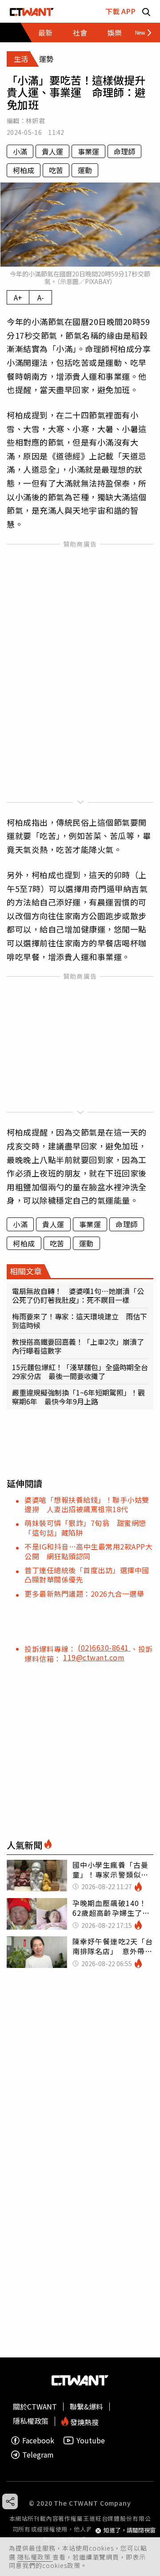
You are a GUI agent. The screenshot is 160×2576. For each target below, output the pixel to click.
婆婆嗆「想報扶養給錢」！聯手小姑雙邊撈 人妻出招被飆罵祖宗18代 (87, 1504)
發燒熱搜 (84, 2421)
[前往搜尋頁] (146, 11)
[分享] (10, 2501)
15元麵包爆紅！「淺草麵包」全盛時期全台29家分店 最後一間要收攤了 (80, 1371)
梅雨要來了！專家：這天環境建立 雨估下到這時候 (80, 1321)
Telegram (38, 2455)
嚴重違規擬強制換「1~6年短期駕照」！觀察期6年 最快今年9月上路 (78, 1397)
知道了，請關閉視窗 (130, 2530)
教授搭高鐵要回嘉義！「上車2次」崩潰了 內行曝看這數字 (80, 1346)
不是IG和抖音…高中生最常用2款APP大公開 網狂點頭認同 (88, 1551)
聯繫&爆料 (86, 2406)
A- (41, 297)
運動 (85, 170)
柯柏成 (24, 170)
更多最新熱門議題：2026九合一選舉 (84, 1594)
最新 (45, 32)
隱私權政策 (35, 2557)
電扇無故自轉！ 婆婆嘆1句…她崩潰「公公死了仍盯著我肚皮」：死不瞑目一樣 (78, 1295)
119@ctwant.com (94, 1657)
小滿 (20, 151)
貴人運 (52, 151)
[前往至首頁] (32, 11)
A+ (18, 297)
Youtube (91, 2440)
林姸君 (35, 121)
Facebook (38, 2440)
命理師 (124, 151)
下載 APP (120, 11)
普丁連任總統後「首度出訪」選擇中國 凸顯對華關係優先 (90, 1575)
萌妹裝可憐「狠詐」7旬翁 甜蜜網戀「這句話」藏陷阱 (85, 1527)
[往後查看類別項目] (140, 32)
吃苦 (56, 170)
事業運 (88, 151)
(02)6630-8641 (104, 1647)
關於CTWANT (35, 2406)
